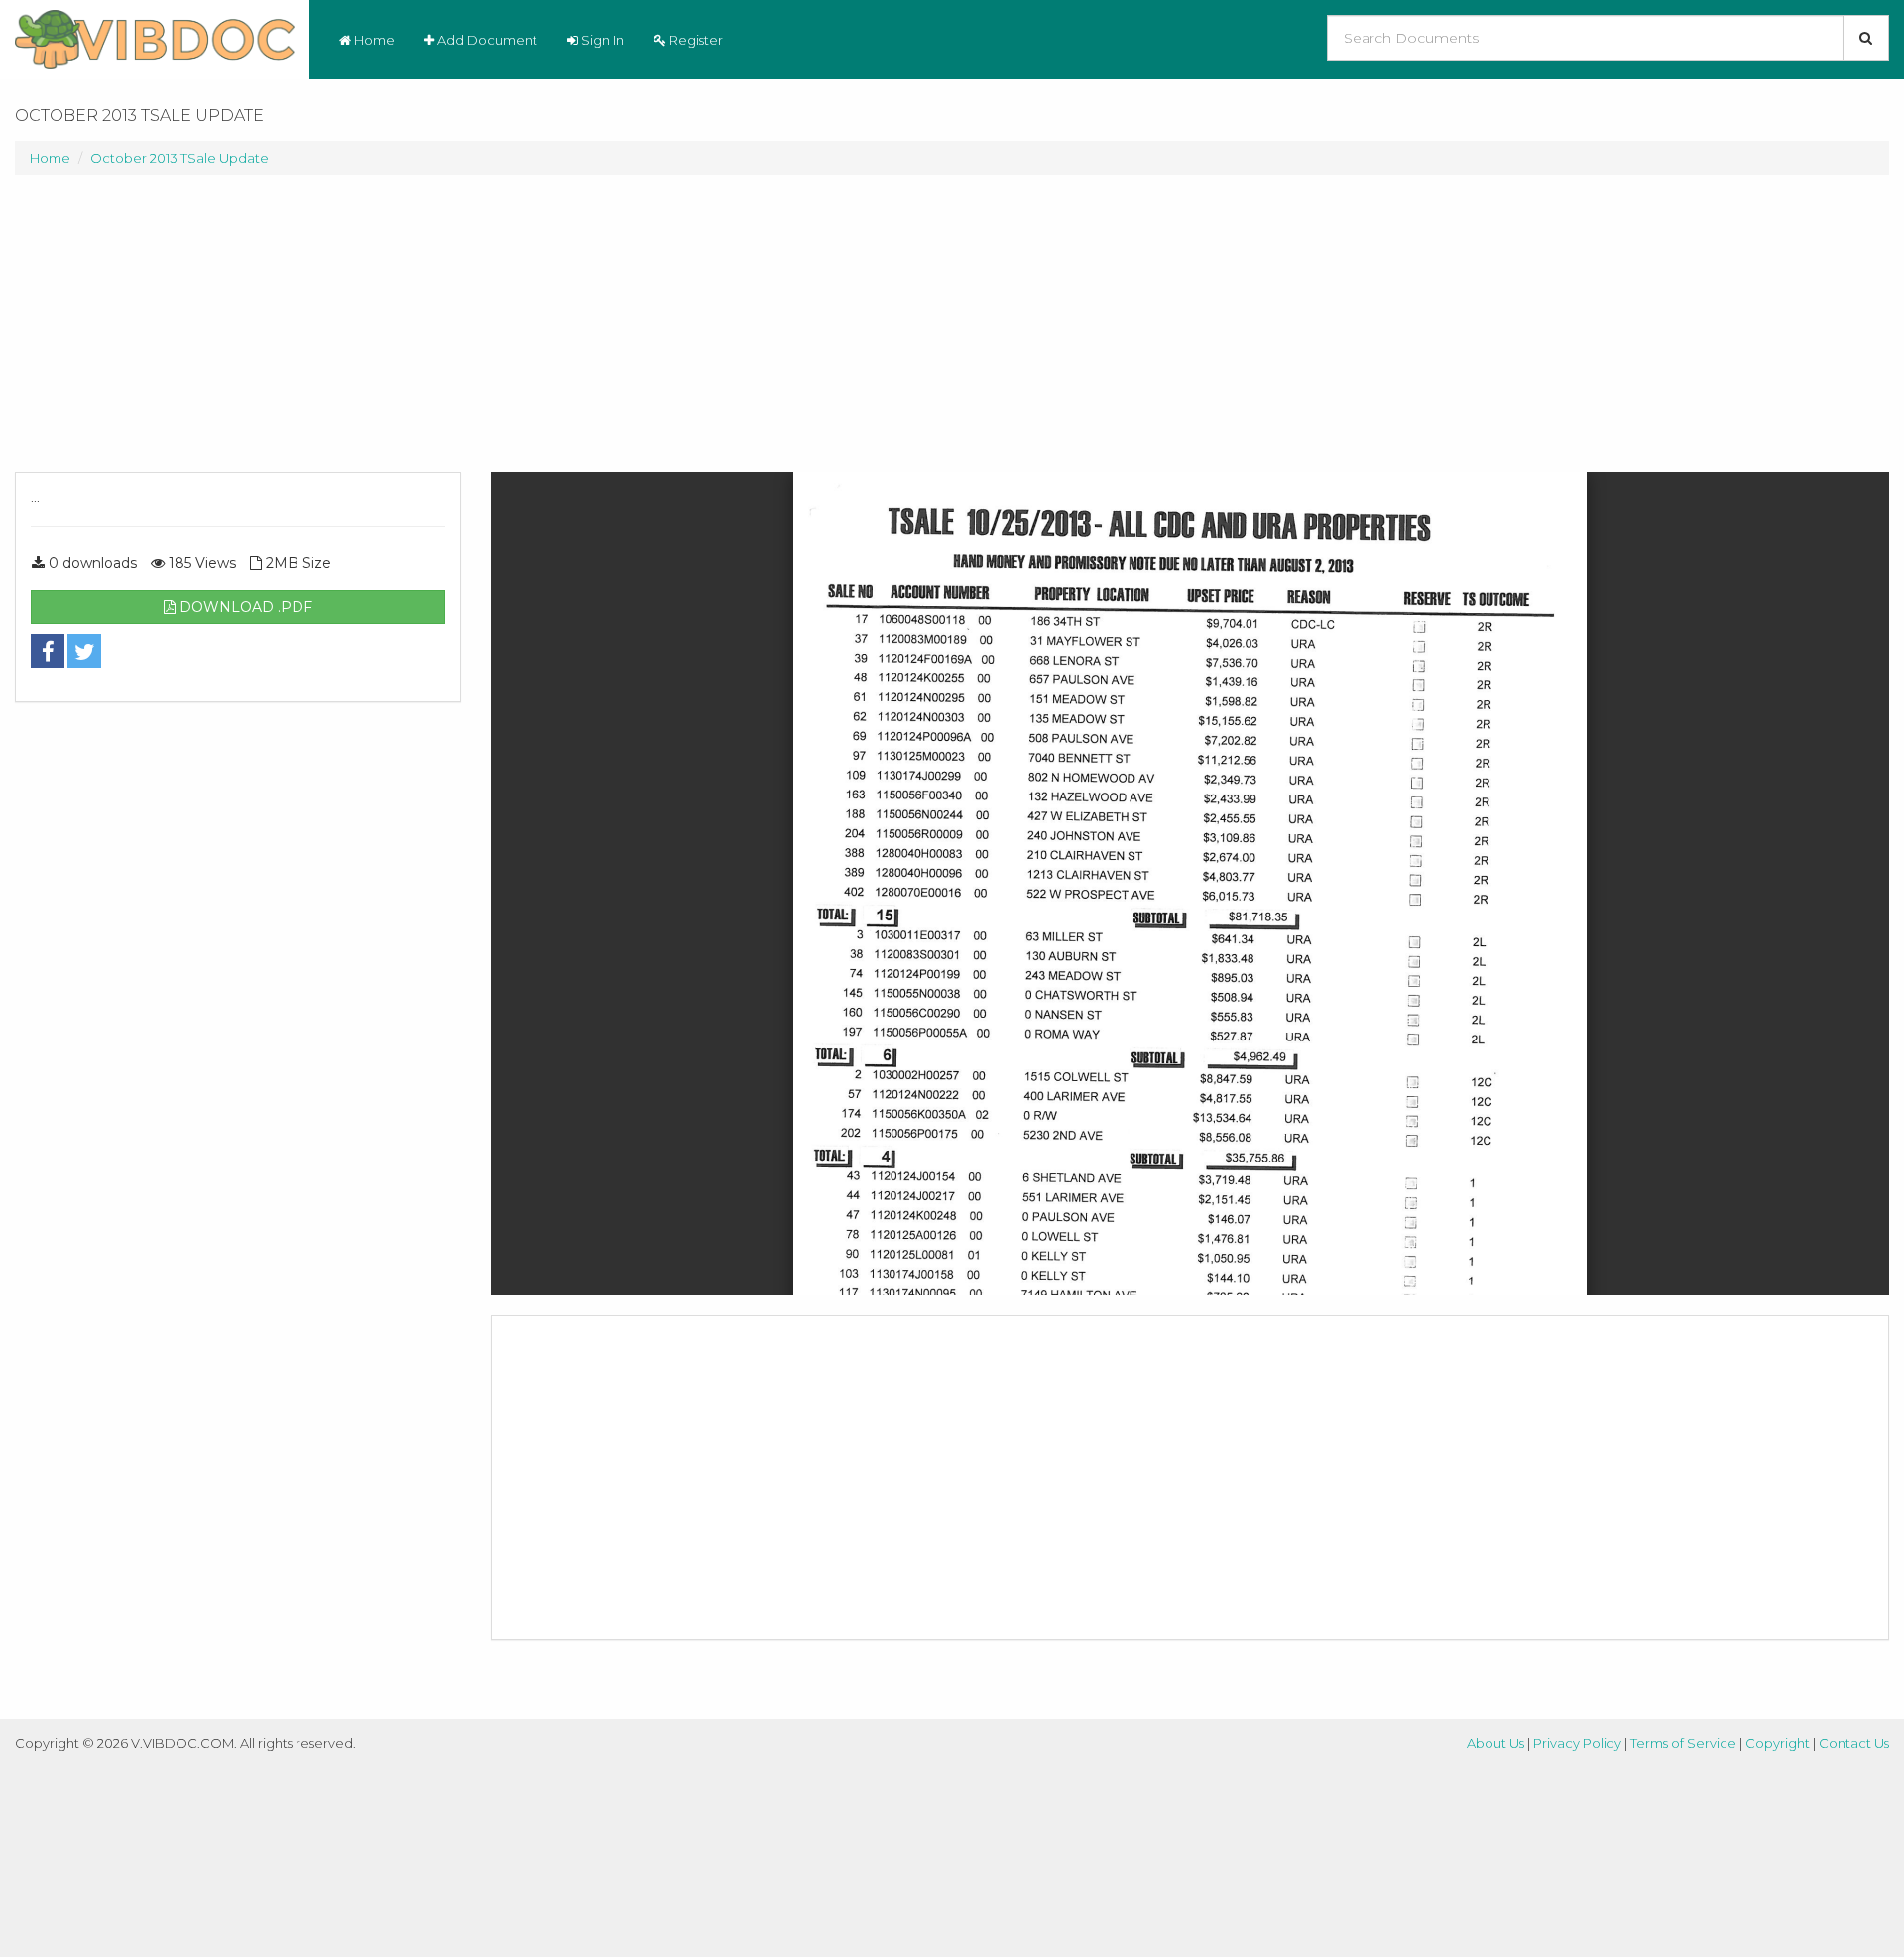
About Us (1495, 1743)
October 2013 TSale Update (179, 158)
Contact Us (1854, 1743)
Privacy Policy (1577, 1743)
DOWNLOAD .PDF (244, 607)
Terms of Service (1683, 1743)
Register (695, 40)
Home (373, 40)
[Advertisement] (238, 333)
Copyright (1778, 1743)
